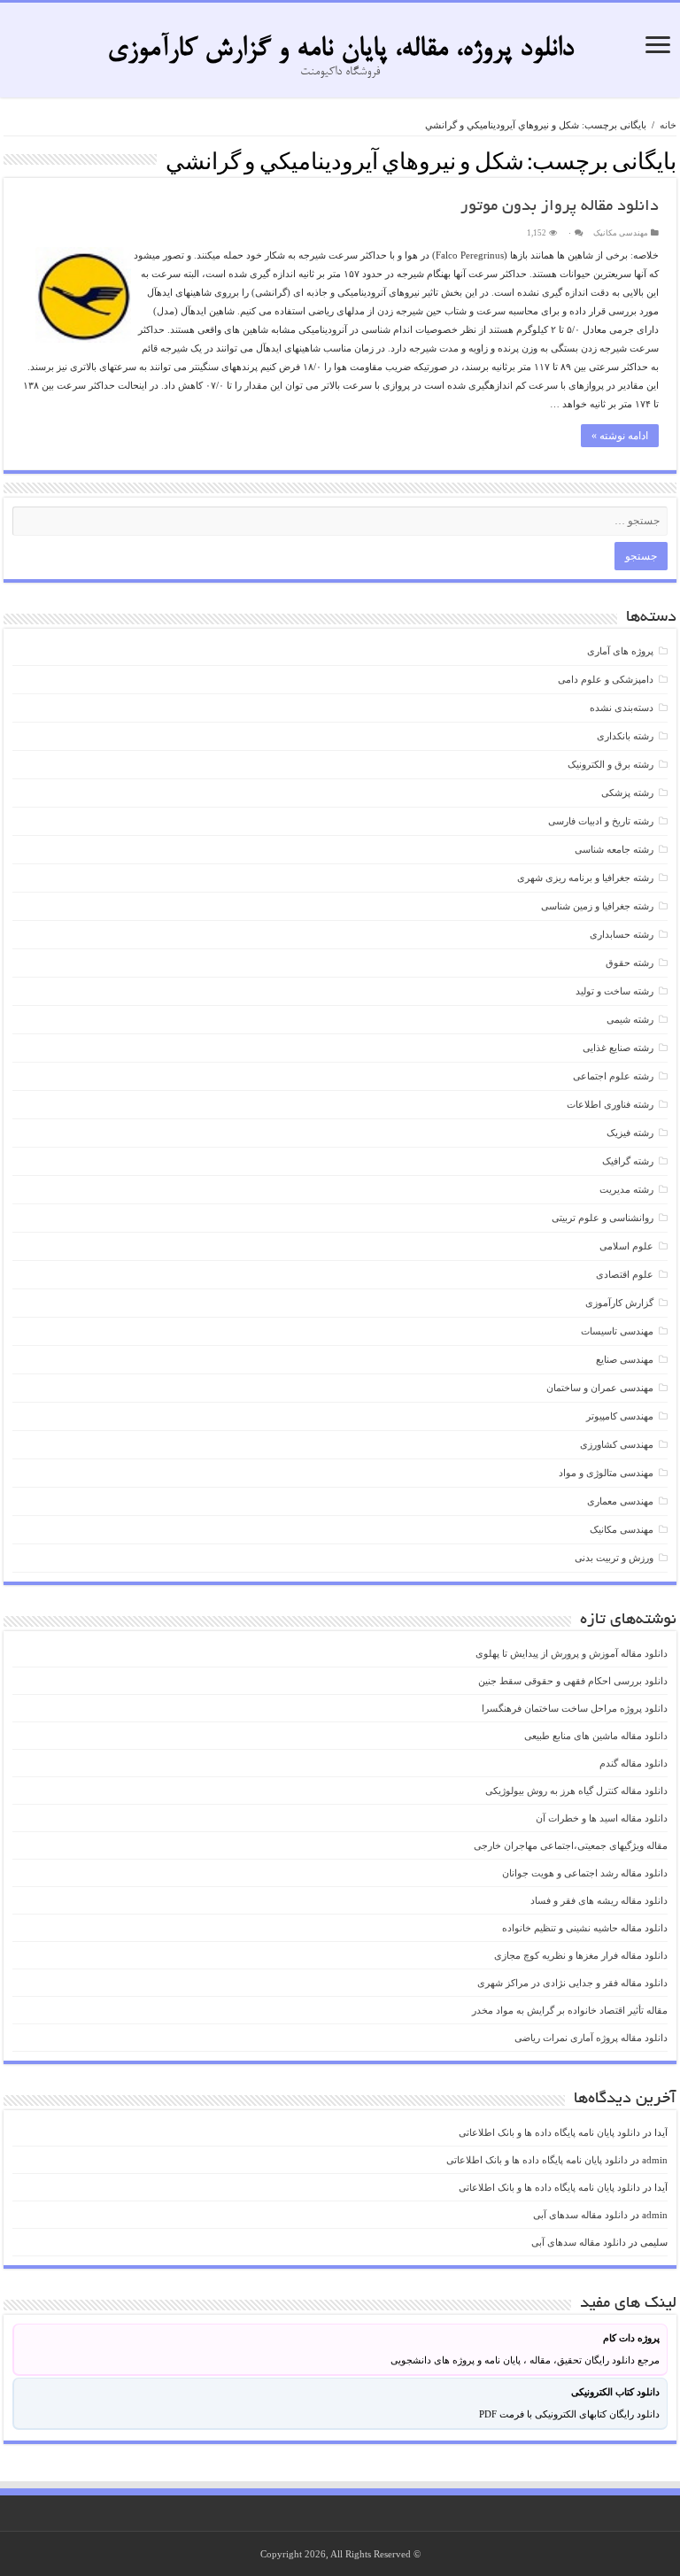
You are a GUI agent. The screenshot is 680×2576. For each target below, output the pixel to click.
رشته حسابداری (622, 934)
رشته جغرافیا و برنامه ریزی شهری (585, 878)
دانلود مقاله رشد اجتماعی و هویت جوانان (585, 1873)
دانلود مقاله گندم (634, 1763)
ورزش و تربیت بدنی (614, 1558)
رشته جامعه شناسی (614, 849)
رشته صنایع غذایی (618, 1048)
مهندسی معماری (620, 1501)
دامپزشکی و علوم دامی (606, 679)
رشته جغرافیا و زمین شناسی (597, 906)
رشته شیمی (630, 1019)
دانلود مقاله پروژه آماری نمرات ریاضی (591, 2038)
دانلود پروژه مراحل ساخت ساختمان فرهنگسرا (575, 1708)
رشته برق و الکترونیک (610, 764)
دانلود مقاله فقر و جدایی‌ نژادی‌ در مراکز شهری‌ (572, 1983)
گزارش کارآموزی (619, 1303)
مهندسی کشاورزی (617, 1444)
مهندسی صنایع (625, 1359)
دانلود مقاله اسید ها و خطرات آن (602, 1818)
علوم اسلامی (626, 1246)
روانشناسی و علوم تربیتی (603, 1218)
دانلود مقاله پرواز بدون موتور (560, 207)
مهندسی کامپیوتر (620, 1416)
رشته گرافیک (628, 1161)
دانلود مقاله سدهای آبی (580, 2215)
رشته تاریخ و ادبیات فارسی (601, 821)
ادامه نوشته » (620, 436)
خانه (668, 125)
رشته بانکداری (625, 736)
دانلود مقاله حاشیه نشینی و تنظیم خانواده (585, 1928)
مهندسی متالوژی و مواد (606, 1473)
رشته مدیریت (626, 1189)
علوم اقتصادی (625, 1274)
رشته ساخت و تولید (614, 991)
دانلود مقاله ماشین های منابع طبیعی (596, 1736)
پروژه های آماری (620, 651)
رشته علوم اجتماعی (613, 1076)
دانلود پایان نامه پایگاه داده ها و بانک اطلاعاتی (549, 2132)
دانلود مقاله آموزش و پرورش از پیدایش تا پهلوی (572, 1653)
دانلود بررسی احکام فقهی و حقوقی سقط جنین (573, 1681)
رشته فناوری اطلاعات (610, 1104)
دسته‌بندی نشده (622, 708)
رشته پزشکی (627, 793)
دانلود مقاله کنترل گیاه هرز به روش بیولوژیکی (576, 1791)
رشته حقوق (630, 963)
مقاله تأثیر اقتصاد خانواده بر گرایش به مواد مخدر (570, 2010)
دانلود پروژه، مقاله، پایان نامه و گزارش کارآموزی (340, 50)
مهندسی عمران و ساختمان (600, 1388)
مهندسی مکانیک (621, 233)
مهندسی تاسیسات (617, 1331)
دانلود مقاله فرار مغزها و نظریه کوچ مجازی (581, 1955)
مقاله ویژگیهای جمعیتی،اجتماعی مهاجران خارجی (571, 1845)
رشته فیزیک (630, 1133)
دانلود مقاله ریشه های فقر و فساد (599, 1900)
